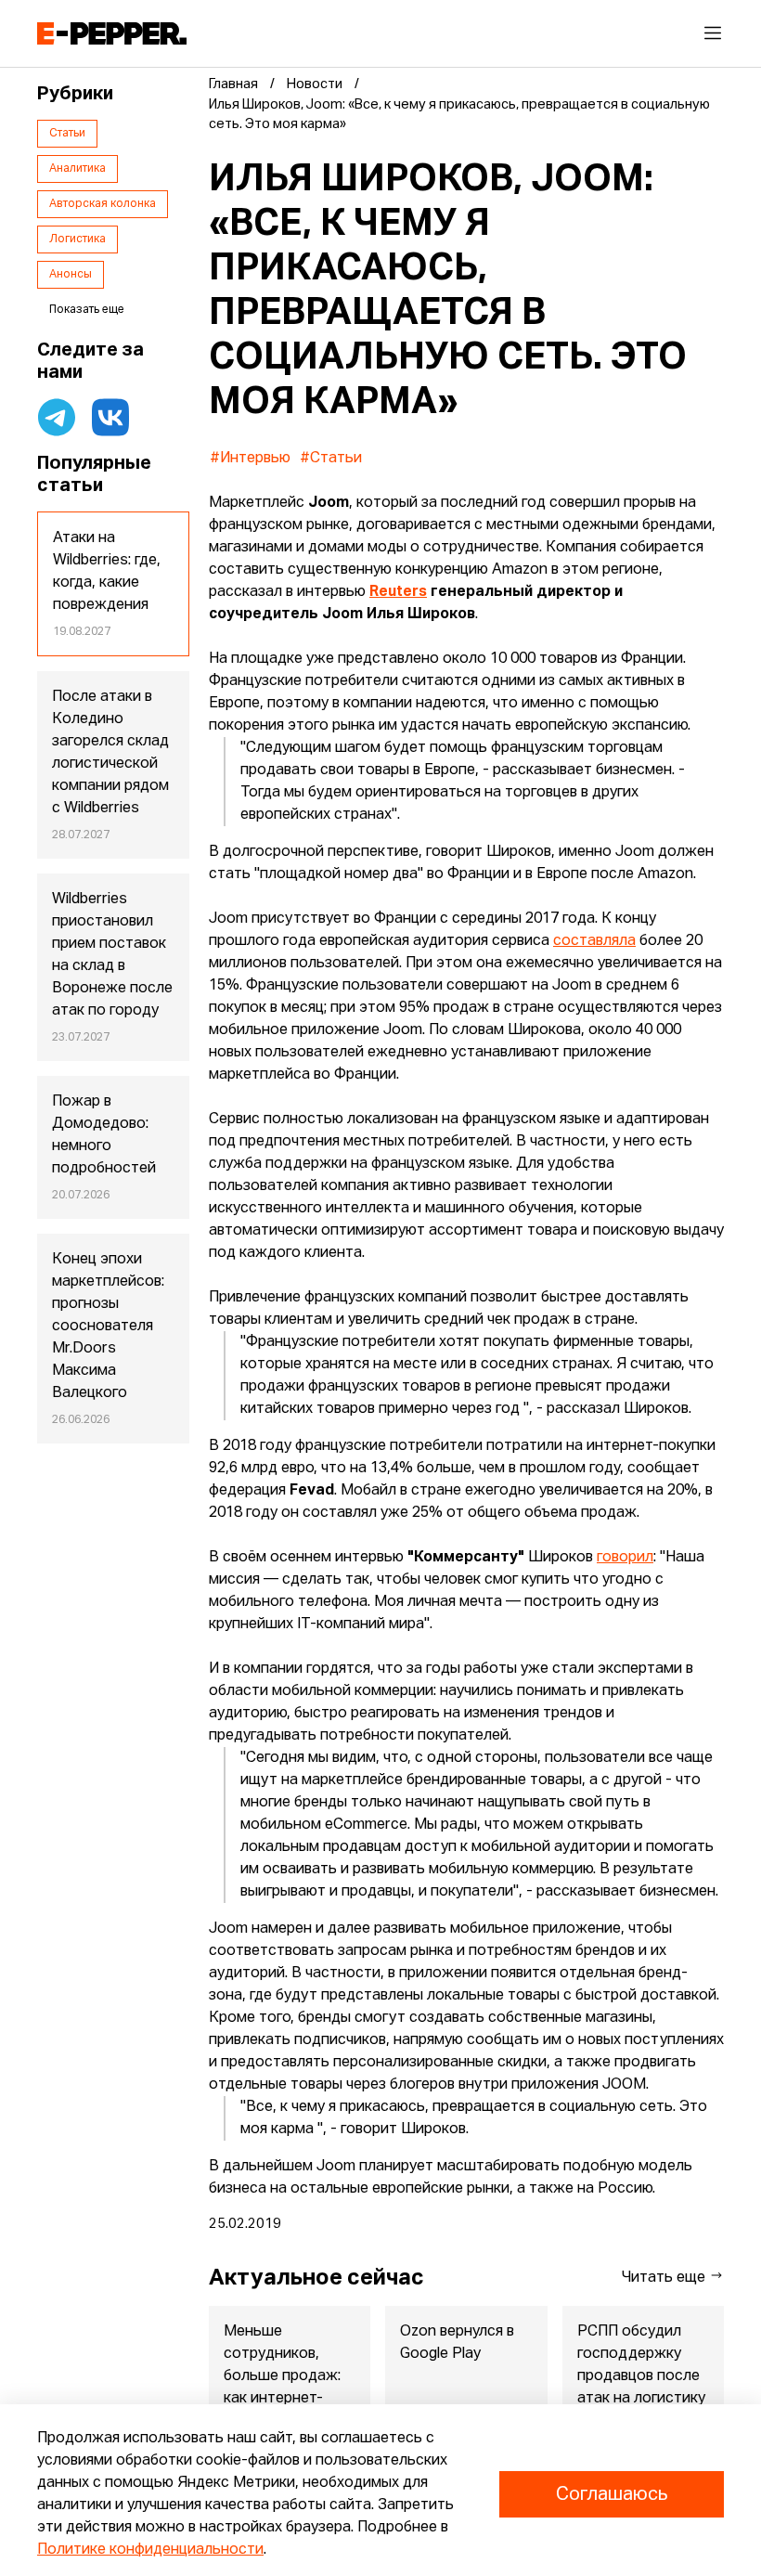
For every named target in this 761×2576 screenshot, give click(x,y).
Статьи (67, 134)
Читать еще (665, 2278)
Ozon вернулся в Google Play (457, 2343)
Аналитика (77, 169)
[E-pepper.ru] (112, 33)
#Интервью (250, 459)
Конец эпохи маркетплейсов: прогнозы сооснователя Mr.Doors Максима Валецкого (108, 1327)
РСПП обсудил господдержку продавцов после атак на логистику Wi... (641, 2376)
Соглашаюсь (612, 2494)
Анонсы (71, 275)
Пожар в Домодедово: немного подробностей (104, 1135)
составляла (594, 941)
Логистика (77, 239)
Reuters (398, 592)
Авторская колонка (103, 204)
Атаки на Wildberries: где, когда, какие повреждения (107, 572)
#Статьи (331, 459)
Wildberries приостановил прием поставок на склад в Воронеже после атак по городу (112, 955)
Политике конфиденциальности (150, 2550)
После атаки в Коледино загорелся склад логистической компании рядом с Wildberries (110, 753)
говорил (625, 1558)
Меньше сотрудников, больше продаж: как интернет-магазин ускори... (283, 2376)
